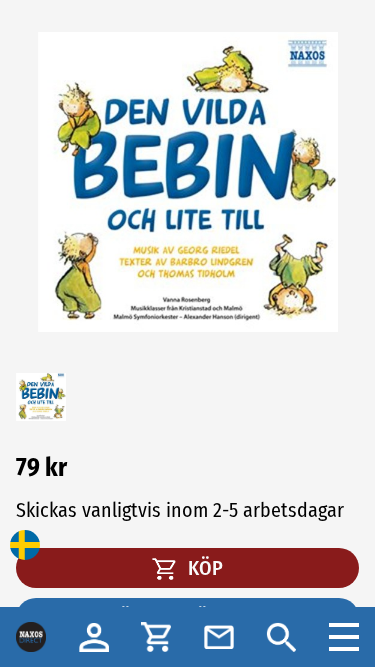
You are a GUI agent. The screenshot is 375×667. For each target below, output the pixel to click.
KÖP (203, 568)
